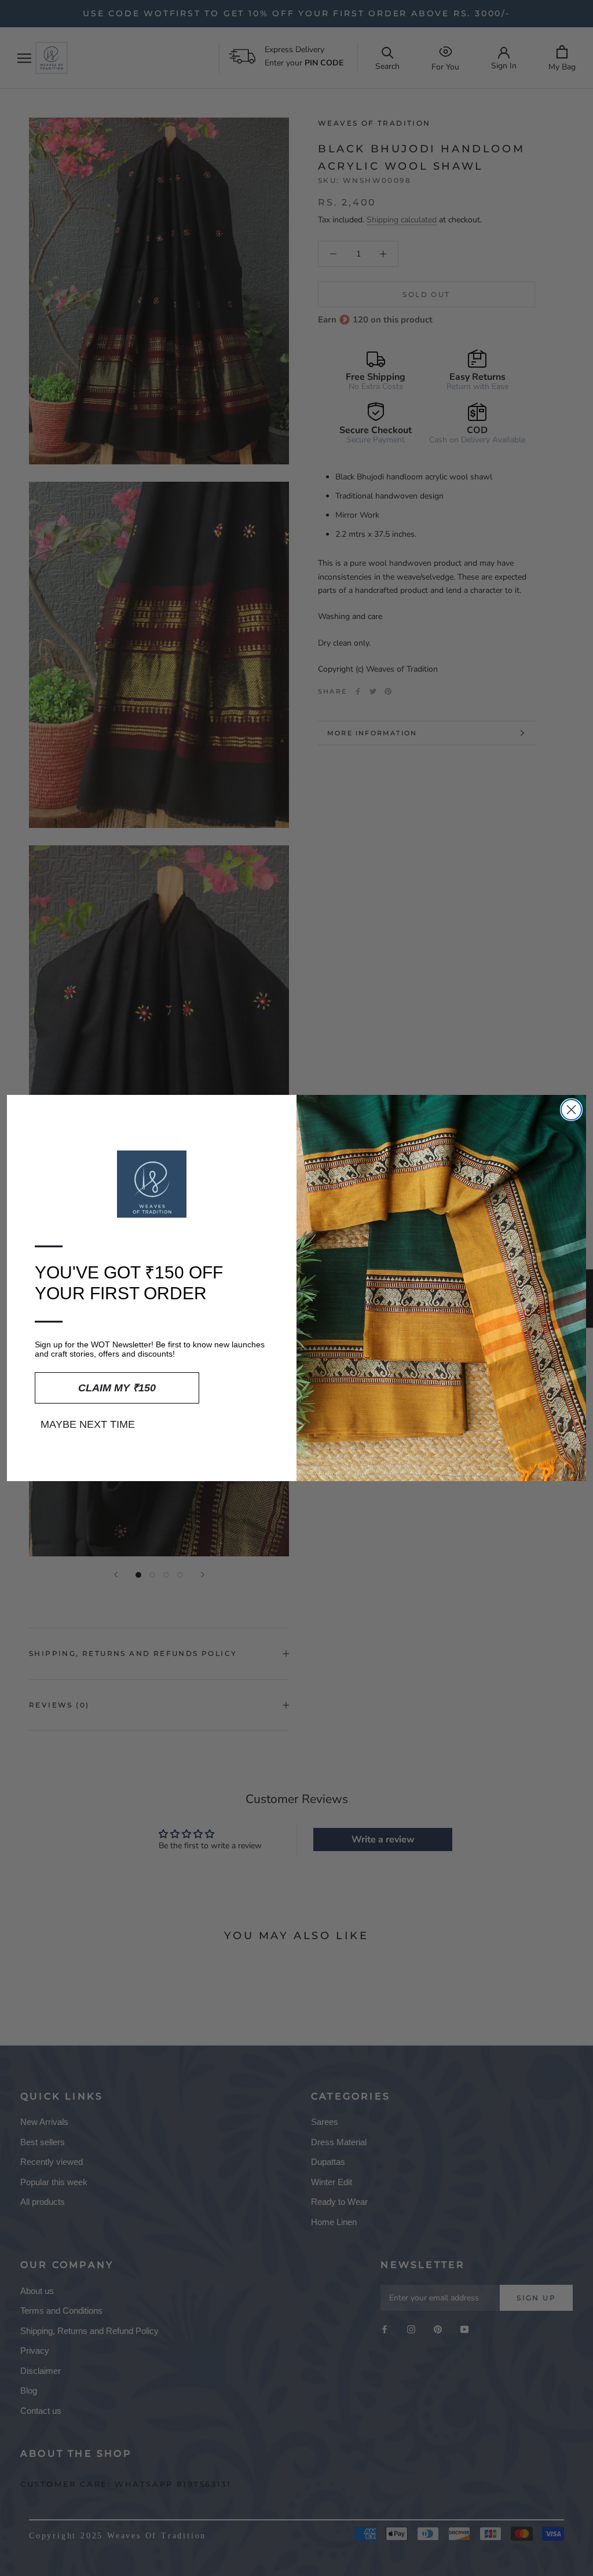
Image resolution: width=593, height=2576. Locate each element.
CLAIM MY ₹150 (117, 1388)
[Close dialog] (571, 1110)
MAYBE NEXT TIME (88, 1424)
